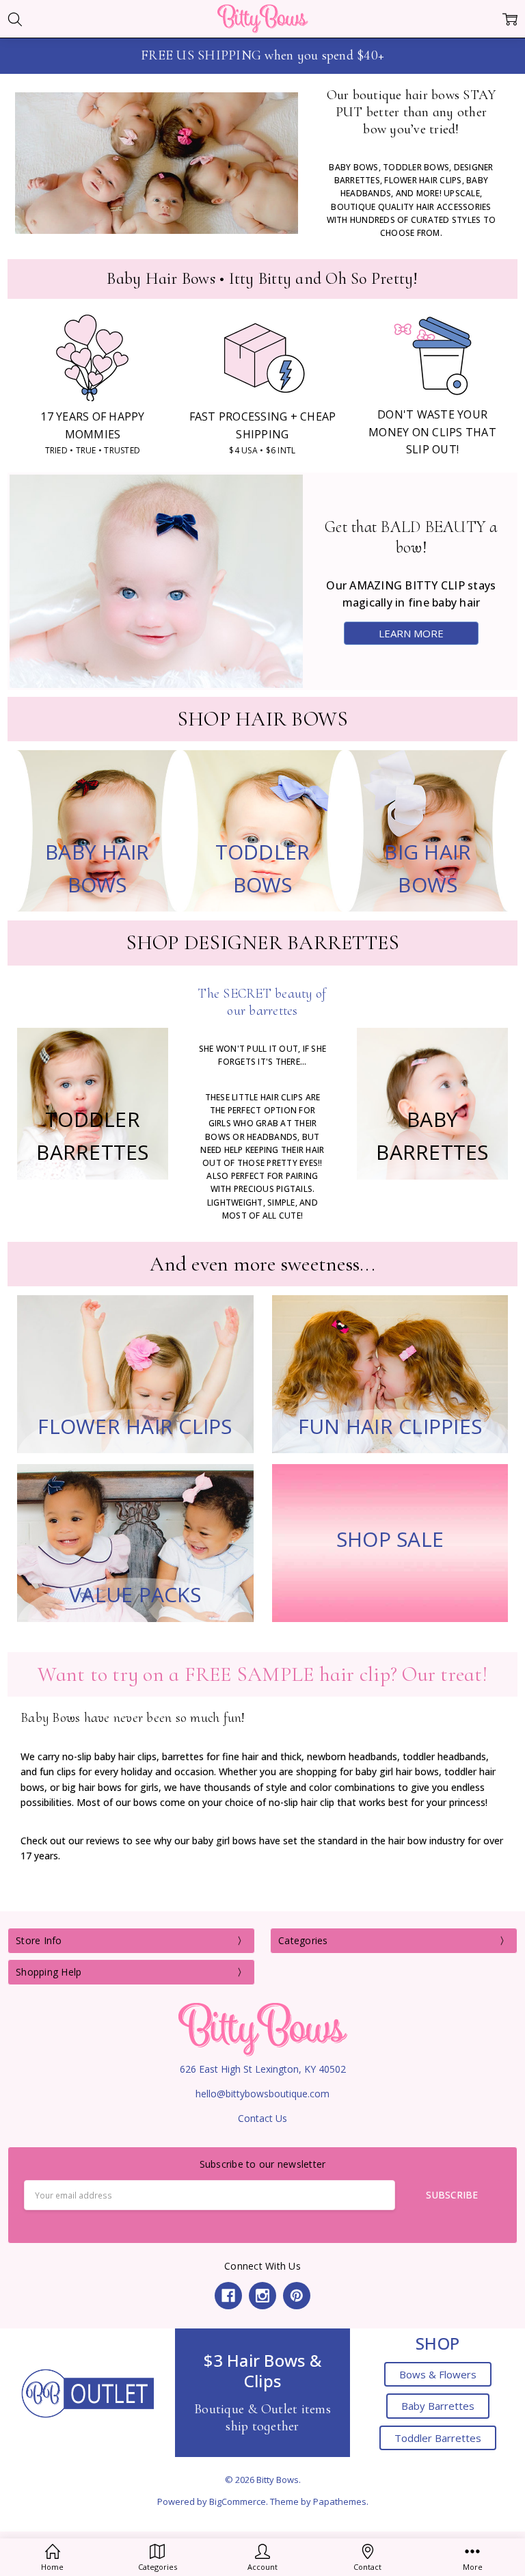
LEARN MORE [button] (411, 633)
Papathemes (340, 2501)
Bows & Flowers (438, 2374)
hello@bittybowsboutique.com (262, 2094)
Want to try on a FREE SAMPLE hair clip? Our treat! (262, 1674)
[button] (88, 2393)
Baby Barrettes (438, 2406)
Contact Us (262, 2118)
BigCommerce (238, 2501)
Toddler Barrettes (438, 2438)
